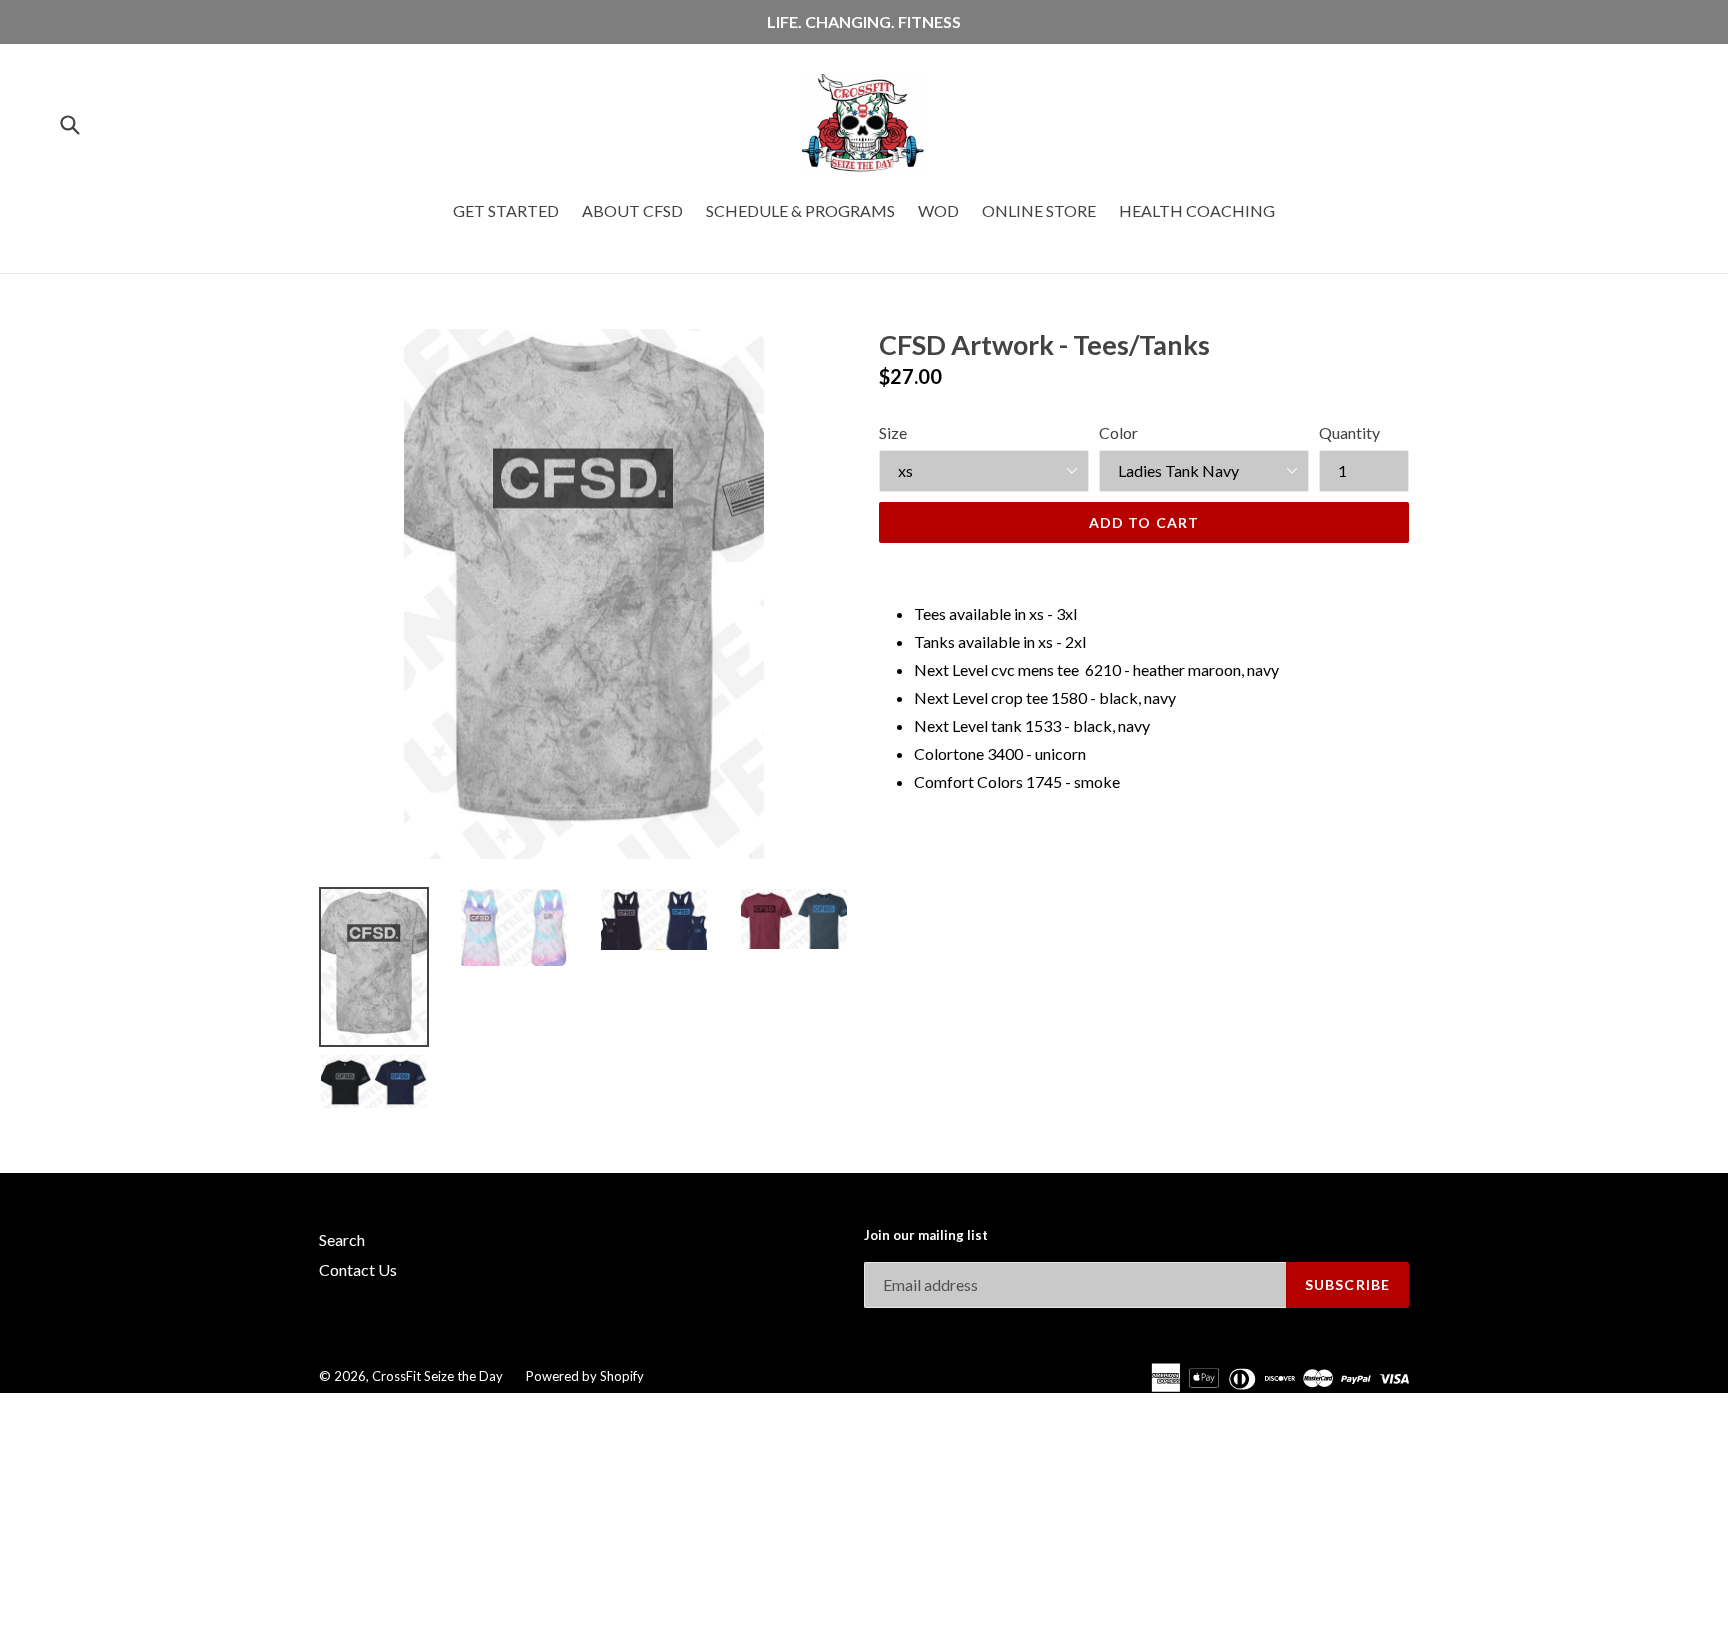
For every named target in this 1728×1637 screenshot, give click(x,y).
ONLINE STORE (1039, 210)
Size (893, 432)
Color (1118, 432)
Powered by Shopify (585, 1376)
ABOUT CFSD (632, 210)
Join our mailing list (926, 1235)
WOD (938, 210)
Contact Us (358, 1269)
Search (342, 1239)
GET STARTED (506, 210)
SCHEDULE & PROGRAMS (800, 210)
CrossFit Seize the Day (437, 1376)
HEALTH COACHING (1197, 210)
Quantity (1349, 432)
